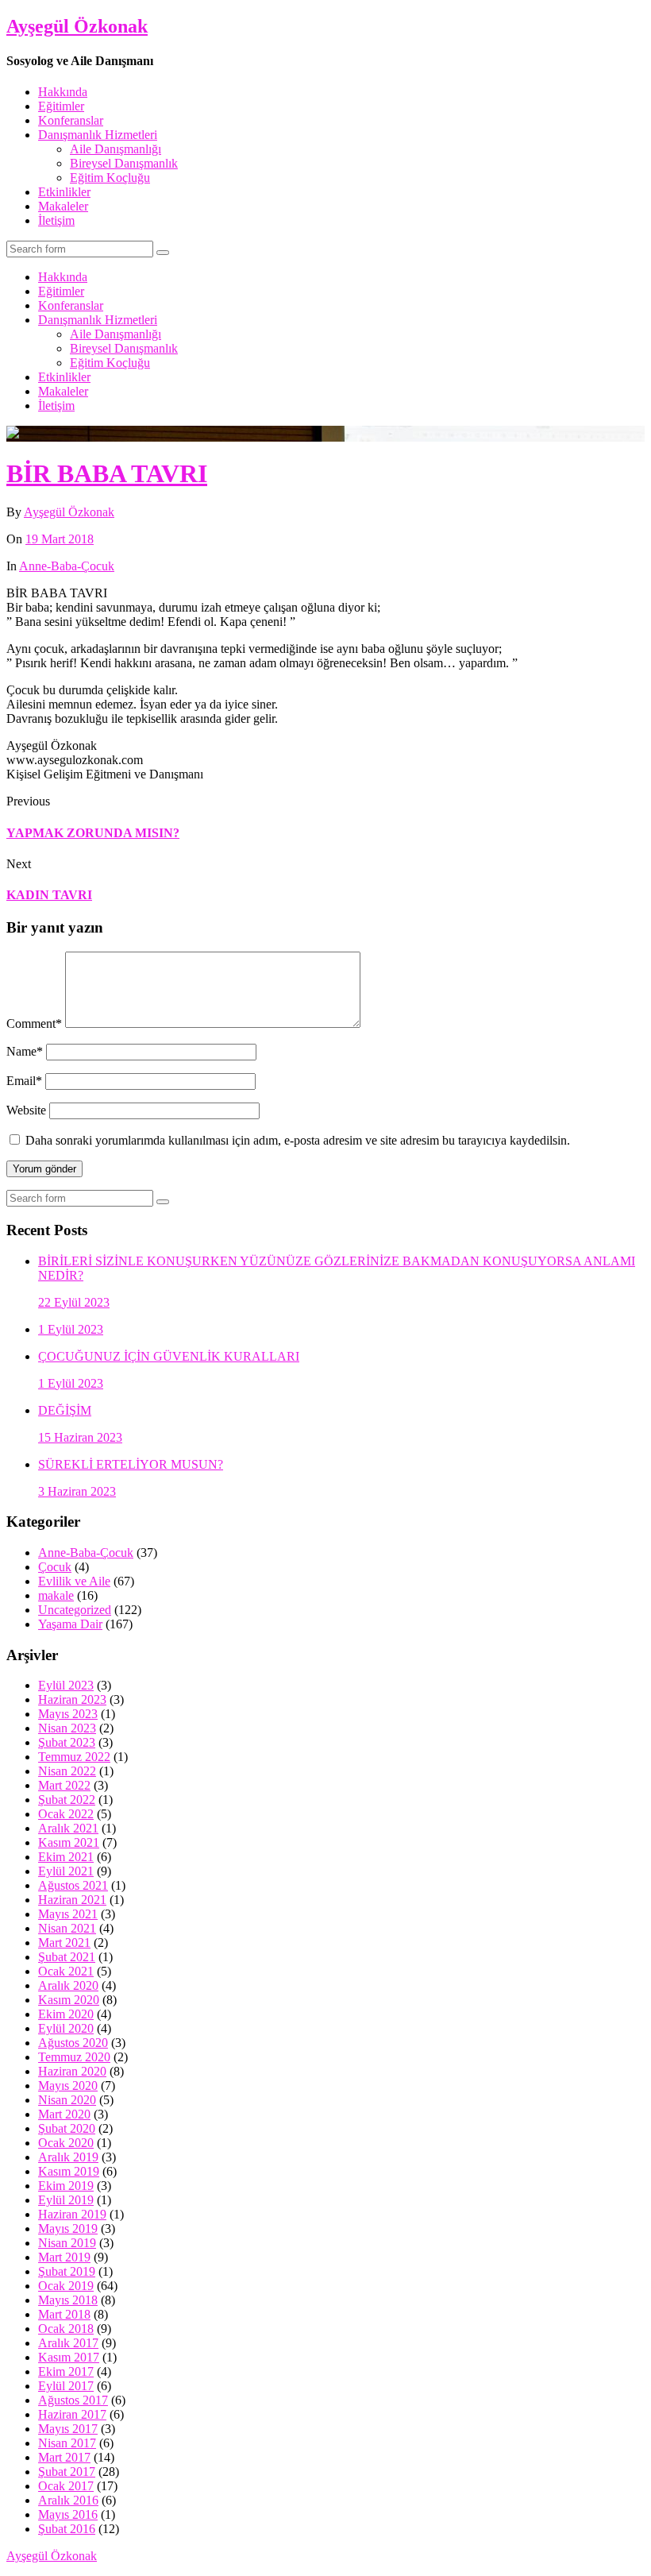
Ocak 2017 (66, 2486)
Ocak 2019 (66, 2286)
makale (56, 1595)
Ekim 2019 (66, 2186)
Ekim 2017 (66, 2371)
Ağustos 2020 (73, 2043)
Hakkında (63, 92)
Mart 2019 (64, 2257)
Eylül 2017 (66, 2386)
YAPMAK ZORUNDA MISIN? (93, 833)
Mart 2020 (64, 2114)
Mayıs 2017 (68, 2429)
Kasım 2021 (69, 1842)
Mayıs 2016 (68, 2514)
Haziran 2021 (72, 1900)
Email (24, 1081)
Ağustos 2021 (73, 1885)
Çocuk (55, 1567)
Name (25, 1051)
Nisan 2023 (67, 1728)
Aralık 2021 (68, 1828)
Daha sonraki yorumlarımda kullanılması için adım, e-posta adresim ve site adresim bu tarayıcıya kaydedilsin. (298, 1140)
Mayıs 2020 (68, 2086)
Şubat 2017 (67, 2472)
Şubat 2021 (67, 1957)
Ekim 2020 (66, 2014)
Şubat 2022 (67, 1800)
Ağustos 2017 (73, 2400)
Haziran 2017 (72, 2414)
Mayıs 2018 (68, 2300)
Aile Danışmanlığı (116, 149)
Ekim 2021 (66, 1857)
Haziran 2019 (72, 2214)
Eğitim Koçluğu (110, 178)
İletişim (56, 220)
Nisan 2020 (67, 2100)
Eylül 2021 (66, 1871)
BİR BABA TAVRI (107, 473)
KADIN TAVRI (49, 895)
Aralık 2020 (68, 1985)
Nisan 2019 (67, 2243)
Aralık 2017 (68, 2343)
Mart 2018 (64, 2314)
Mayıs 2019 (68, 2228)
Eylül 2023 (66, 1685)
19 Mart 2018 (60, 539)
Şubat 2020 (67, 2128)
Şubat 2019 (67, 2271)
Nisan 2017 (67, 2443)
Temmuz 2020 (74, 2057)
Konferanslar (71, 120)
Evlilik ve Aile (74, 1581)
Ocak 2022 (66, 1814)
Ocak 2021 (66, 1971)
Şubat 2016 (67, 2529)
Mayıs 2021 (68, 1914)
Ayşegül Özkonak (77, 26)
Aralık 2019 (68, 2157)
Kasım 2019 (69, 2171)
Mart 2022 (64, 1785)
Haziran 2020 (72, 2071)
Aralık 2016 (68, 2500)
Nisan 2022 (67, 1771)
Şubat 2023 (67, 1742)
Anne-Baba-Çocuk (67, 566)
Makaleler (63, 206)
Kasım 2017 (69, 2357)
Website (26, 1110)
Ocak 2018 (66, 2329)
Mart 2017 (64, 2457)
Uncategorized (75, 1610)
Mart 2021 (64, 1943)
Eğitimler (61, 106)
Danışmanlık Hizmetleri (98, 135)
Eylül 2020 (66, 2028)
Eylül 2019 (66, 2200)
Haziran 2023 (72, 1699)
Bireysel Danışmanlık (124, 163)
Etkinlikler (64, 192)
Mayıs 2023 (68, 1714)
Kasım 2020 (69, 2000)
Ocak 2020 (66, 2143)
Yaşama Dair (70, 1624)
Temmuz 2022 (74, 1757)
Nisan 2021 (67, 1928)
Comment (34, 1023)
